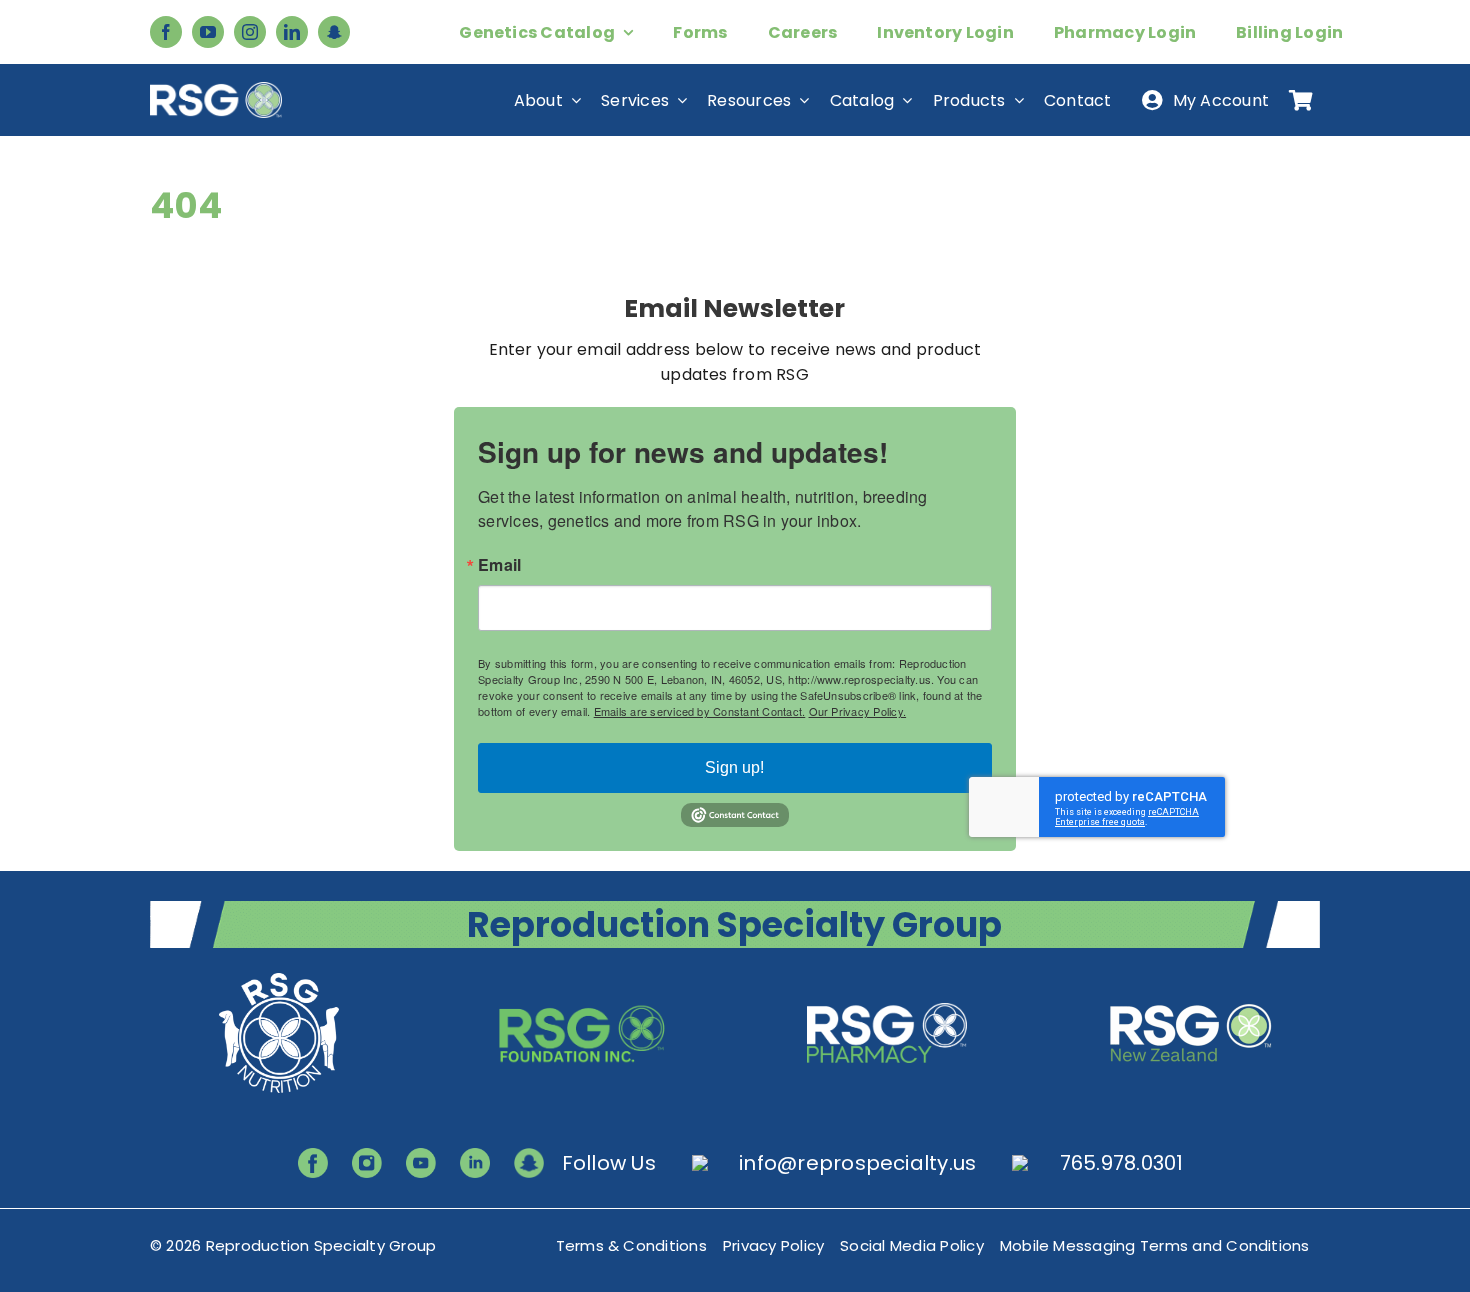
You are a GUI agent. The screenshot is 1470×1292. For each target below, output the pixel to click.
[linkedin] (292, 32)
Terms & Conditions (631, 1245)
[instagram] (250, 32)
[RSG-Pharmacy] (887, 975)
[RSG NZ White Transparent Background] (1191, 975)
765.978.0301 (1122, 1163)
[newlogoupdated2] (279, 975)
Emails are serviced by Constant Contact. (700, 711)
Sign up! (734, 767)
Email (499, 565)
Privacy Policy (773, 1245)
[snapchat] (334, 32)
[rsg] (216, 89)
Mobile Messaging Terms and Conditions (1155, 1245)
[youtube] (208, 32)
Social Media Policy (912, 1245)
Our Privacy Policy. (858, 711)
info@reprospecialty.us (857, 1163)
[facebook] (166, 32)
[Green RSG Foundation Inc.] (583, 975)
